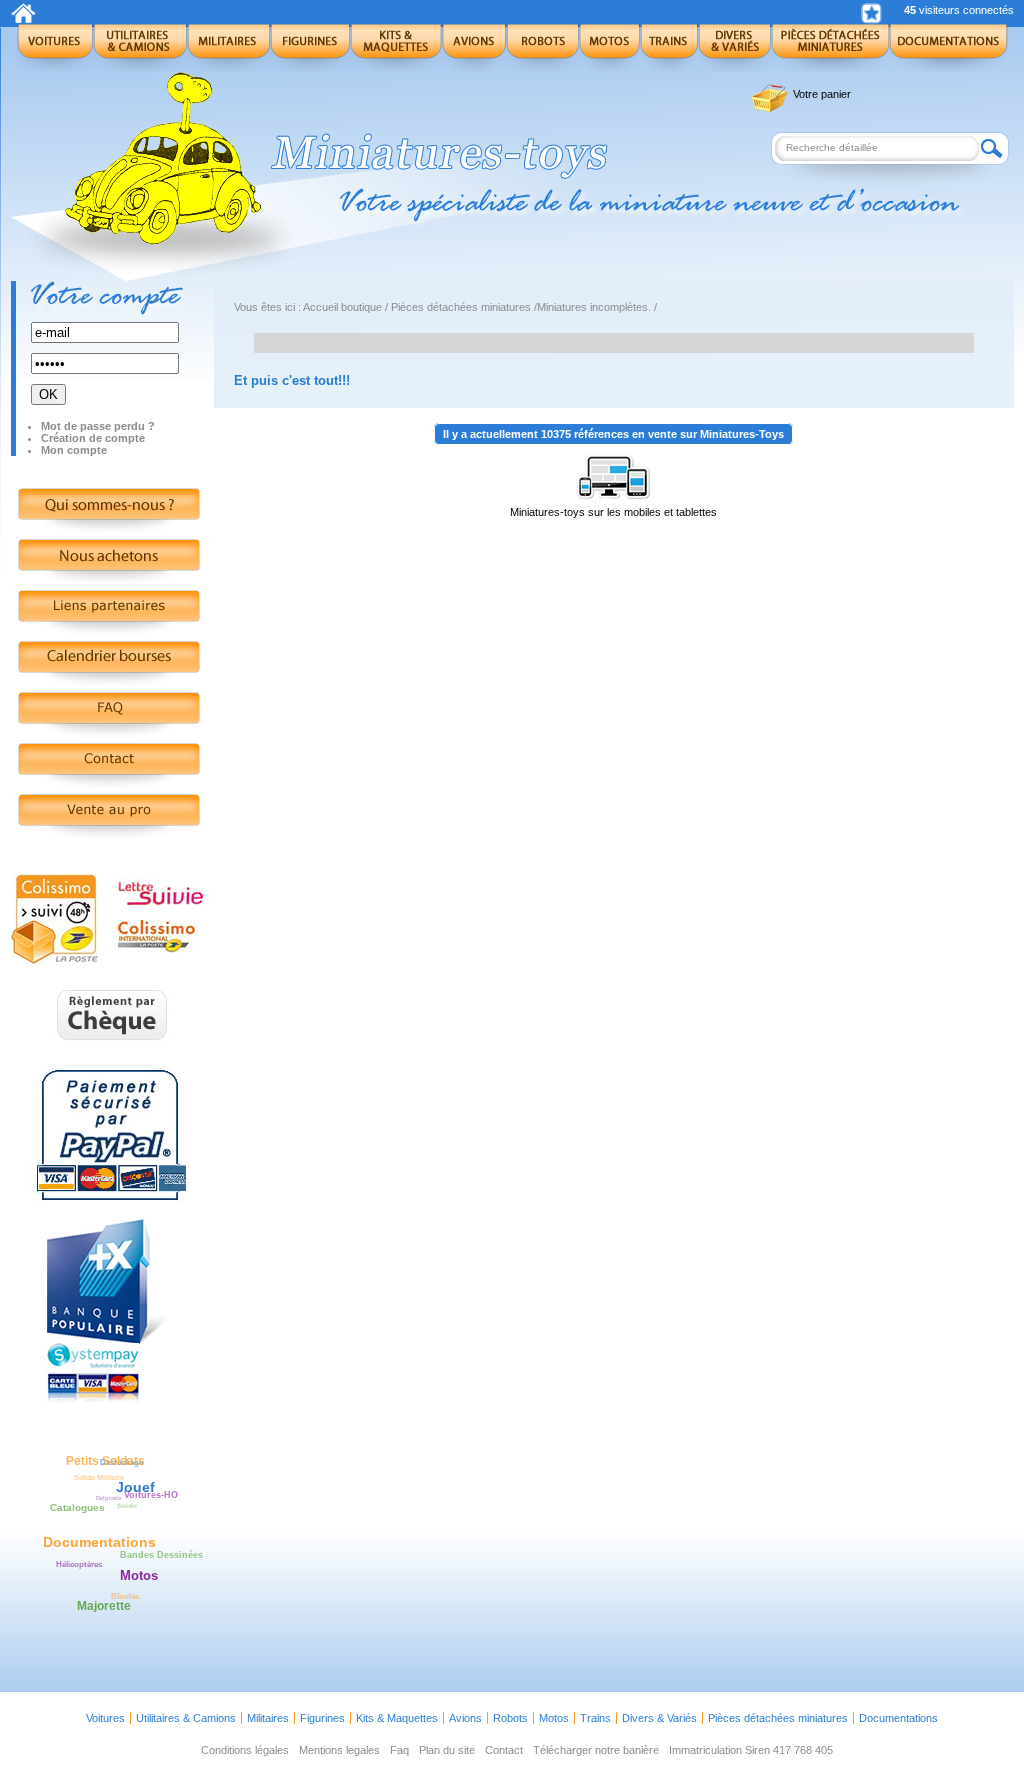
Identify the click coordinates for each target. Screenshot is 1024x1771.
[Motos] (609, 48)
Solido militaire (99, 1477)
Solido (127, 1505)
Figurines (322, 1718)
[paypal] (112, 1203)
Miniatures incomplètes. (594, 307)
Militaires (268, 1718)
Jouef (135, 1487)
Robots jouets (109, 1531)
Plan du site (447, 1750)
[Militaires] (228, 48)
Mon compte (74, 450)
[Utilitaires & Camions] (140, 48)
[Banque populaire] (112, 1403)
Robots (510, 1718)
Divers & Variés (659, 1718)
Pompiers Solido (99, 1555)
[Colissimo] (55, 961)
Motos (554, 1718)
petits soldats (105, 1461)
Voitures (105, 1718)
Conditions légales (245, 1750)
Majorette (104, 1606)
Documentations (898, 1718)
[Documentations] (948, 48)
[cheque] (112, 1051)
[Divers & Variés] (734, 48)
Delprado (109, 1498)
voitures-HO (151, 1495)
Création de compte (93, 438)
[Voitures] (54, 48)
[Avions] (474, 48)
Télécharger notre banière (596, 1750)
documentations (99, 1542)
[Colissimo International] (158, 949)
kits (108, 1568)
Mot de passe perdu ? (98, 426)
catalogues (77, 1507)
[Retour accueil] (23, 19)
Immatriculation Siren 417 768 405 (751, 1750)
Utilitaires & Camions (186, 1718)
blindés (125, 1596)
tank (82, 1517)
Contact (504, 1750)
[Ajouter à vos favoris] (871, 13)
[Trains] (669, 48)
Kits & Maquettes (397, 1718)
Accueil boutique (342, 307)
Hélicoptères (79, 1564)
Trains (595, 1718)
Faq (399, 1750)
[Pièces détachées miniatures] (830, 48)
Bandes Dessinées (161, 1555)
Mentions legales (339, 1750)
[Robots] (542, 48)
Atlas (95, 1597)
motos (139, 1575)
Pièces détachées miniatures (461, 307)
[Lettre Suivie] (160, 901)
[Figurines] (310, 48)
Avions (465, 1718)
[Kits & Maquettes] (396, 48)
